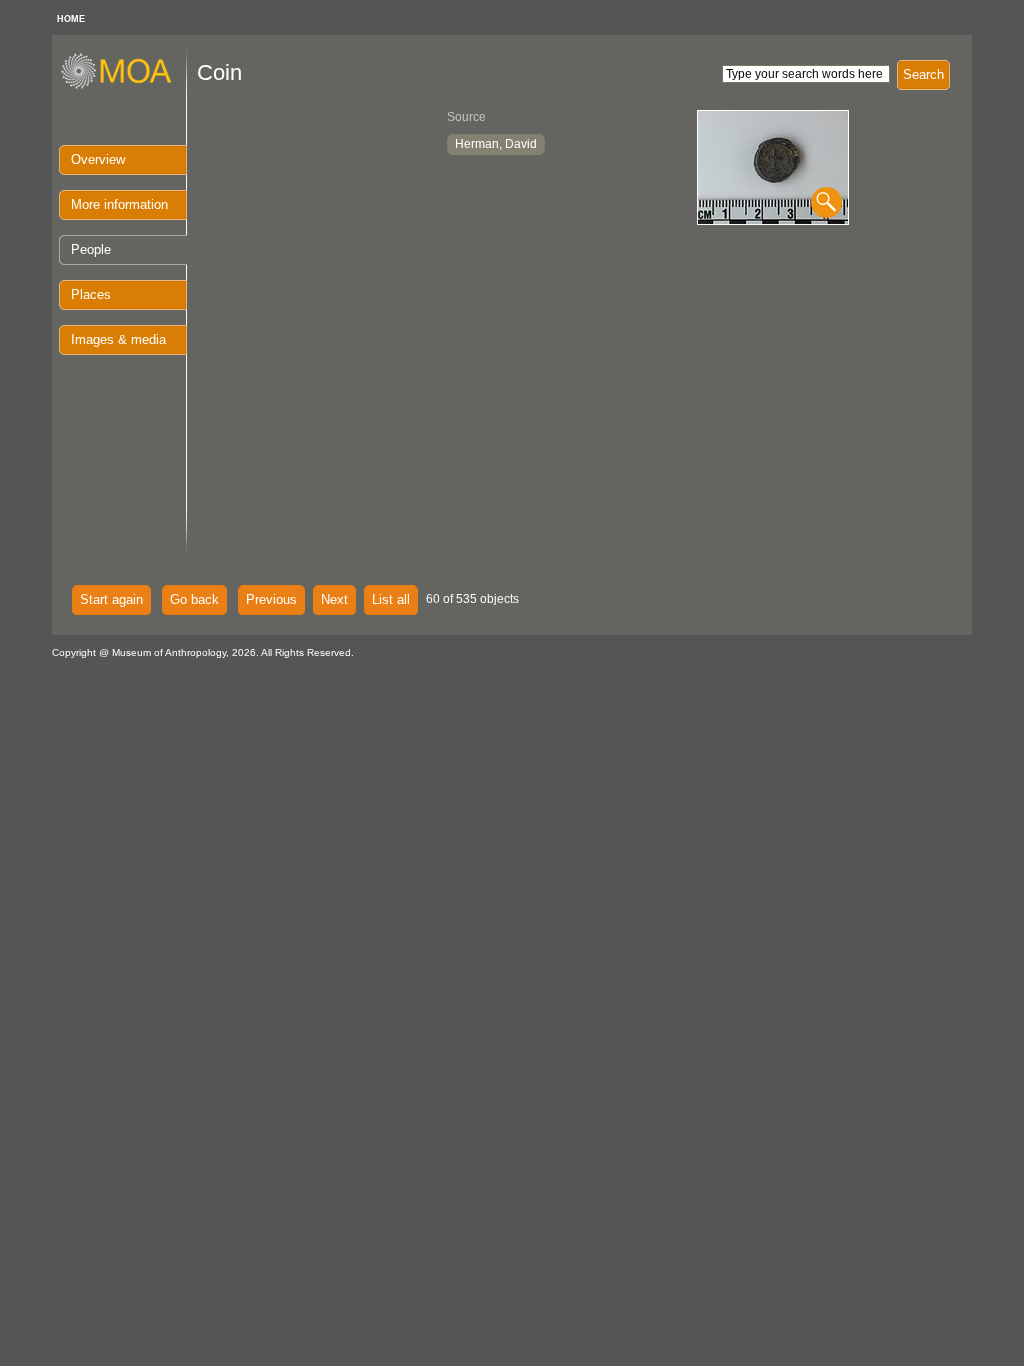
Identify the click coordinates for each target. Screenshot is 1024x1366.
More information (119, 204)
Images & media (118, 339)
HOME (71, 19)
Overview (98, 159)
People (91, 249)
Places (91, 294)
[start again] (123, 86)
